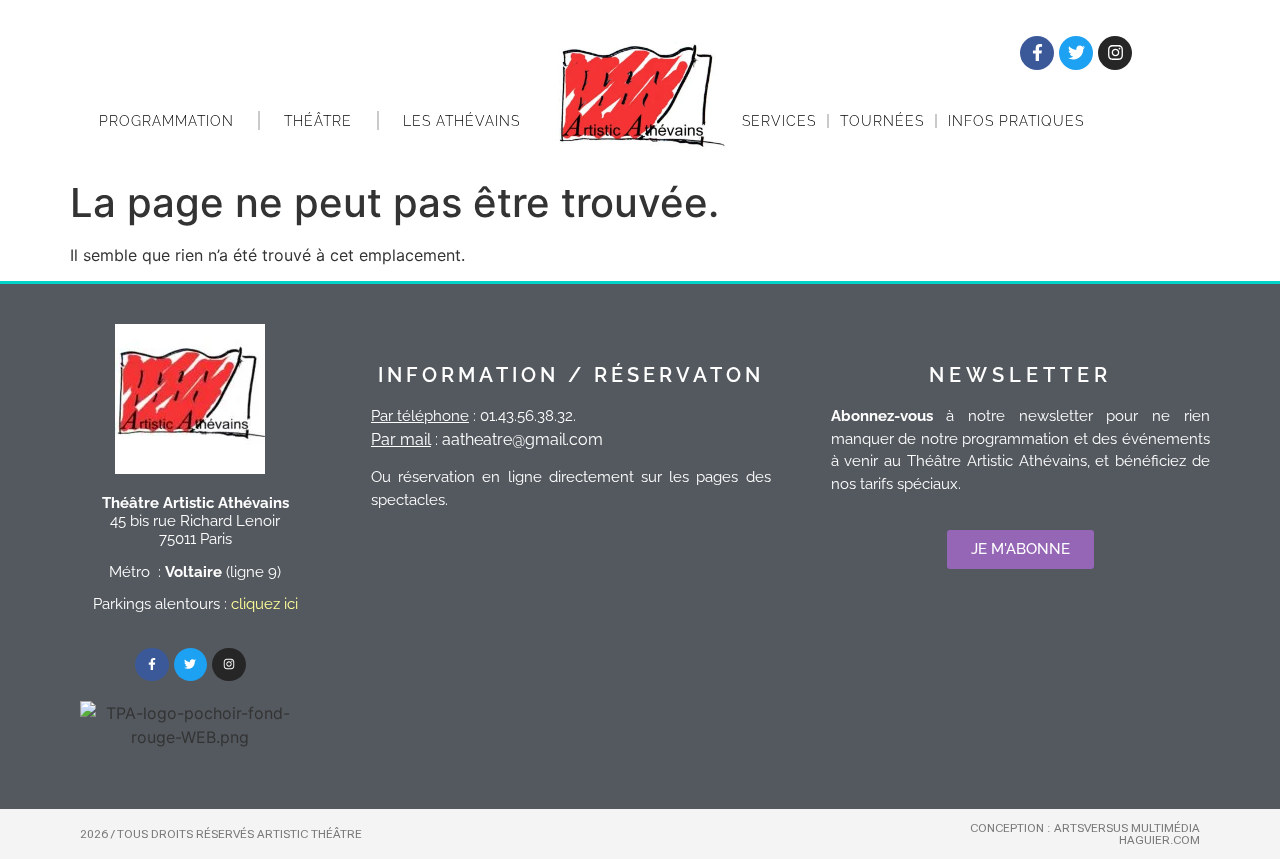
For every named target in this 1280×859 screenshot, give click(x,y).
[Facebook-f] (1037, 53)
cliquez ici (264, 604)
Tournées (882, 121)
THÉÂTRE (318, 121)
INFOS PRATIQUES (1016, 121)
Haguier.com (1159, 840)
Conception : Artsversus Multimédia (1085, 828)
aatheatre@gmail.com (522, 439)
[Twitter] (1076, 53)
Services (779, 121)
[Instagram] (1115, 53)
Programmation (166, 121)
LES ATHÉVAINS (461, 121)
